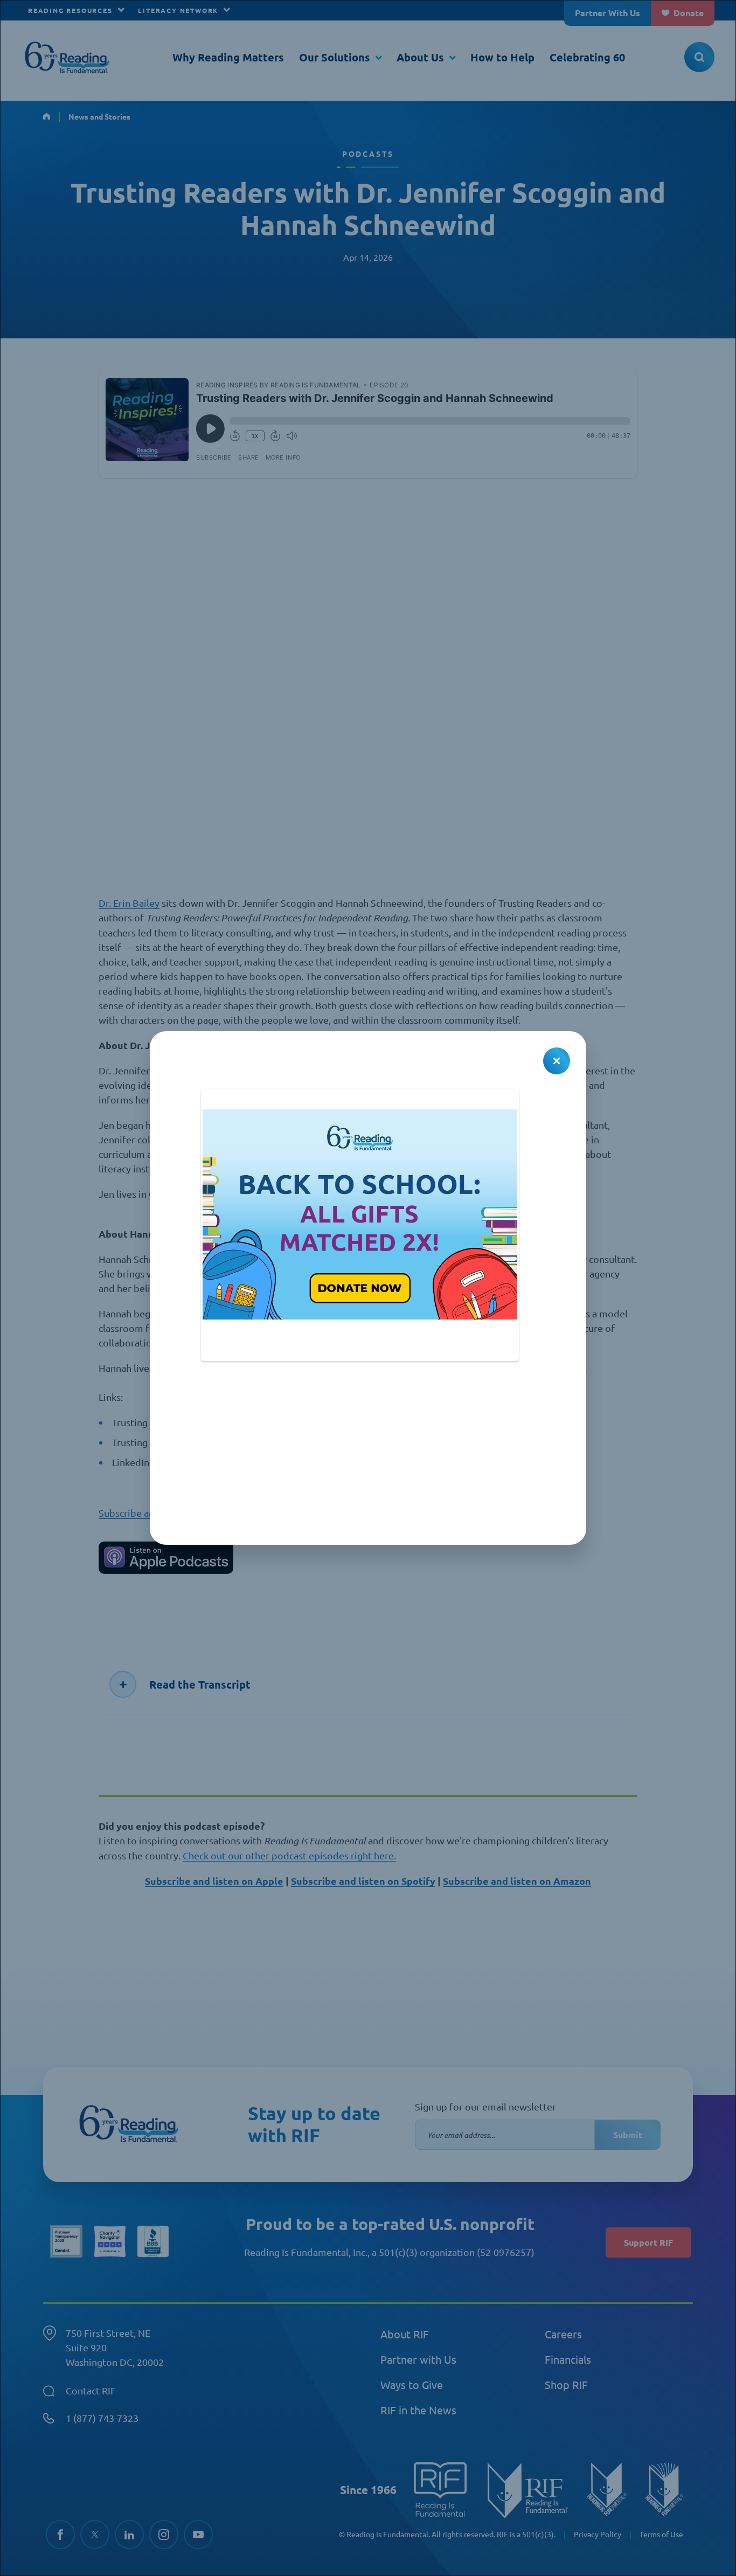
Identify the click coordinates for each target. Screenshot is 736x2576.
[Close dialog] (557, 1061)
